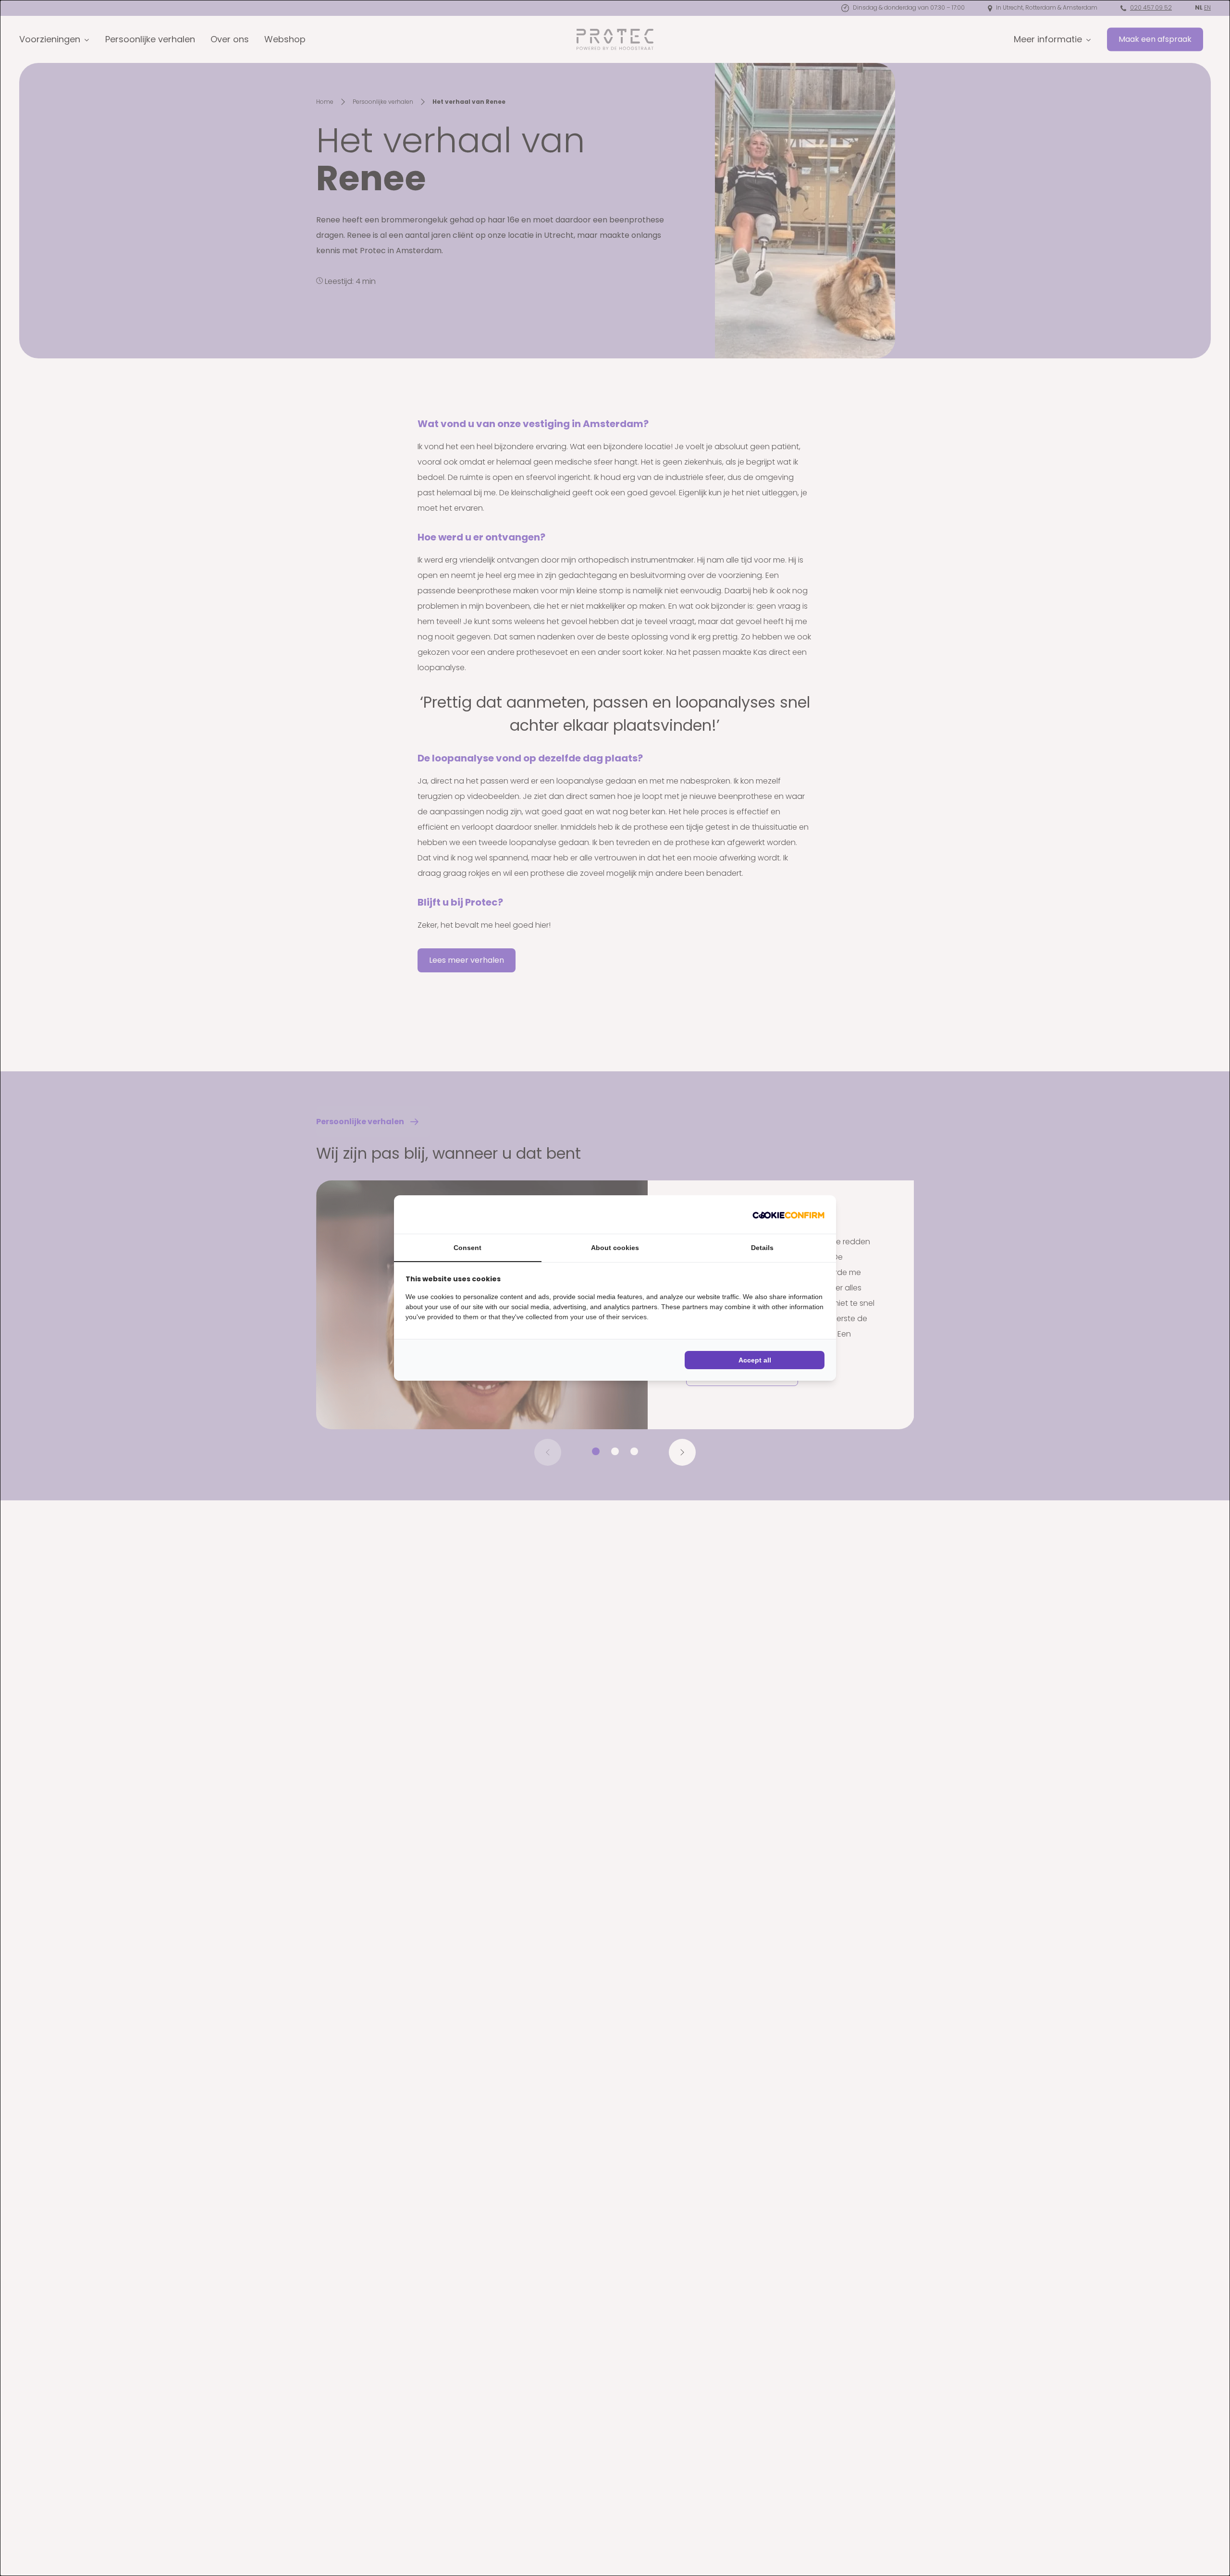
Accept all (755, 1360)
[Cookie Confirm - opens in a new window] (788, 1214)
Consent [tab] (467, 1248)
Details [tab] (762, 1248)
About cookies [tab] (615, 1248)
